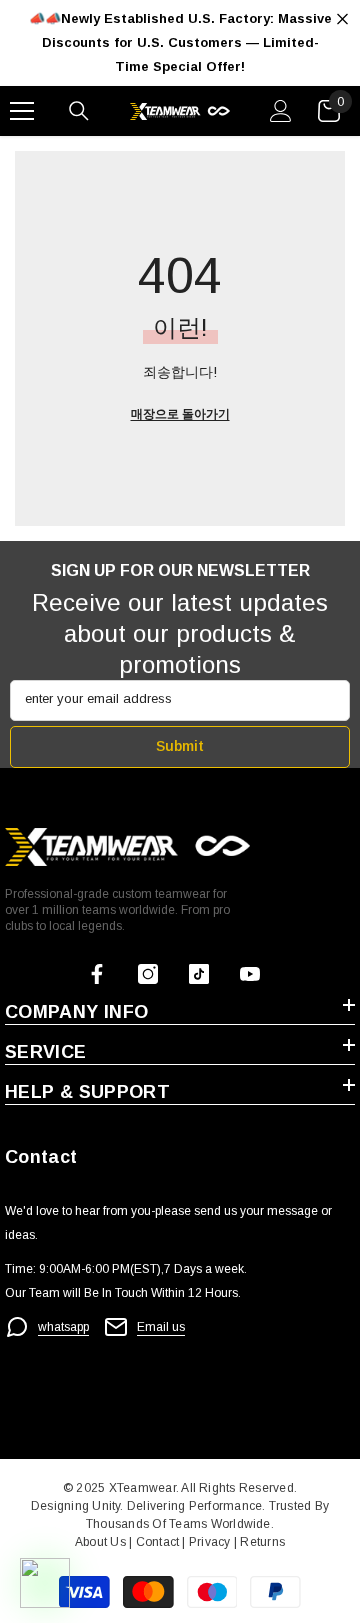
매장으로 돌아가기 (180, 414)
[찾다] (79, 111)
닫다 (342, 19)
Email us (161, 1327)
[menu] (22, 111)
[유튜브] (250, 974)
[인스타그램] (148, 974)
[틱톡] (199, 974)
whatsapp (63, 1327)
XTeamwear (142, 1488)
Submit (180, 746)
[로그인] (281, 111)
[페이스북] (97, 974)
